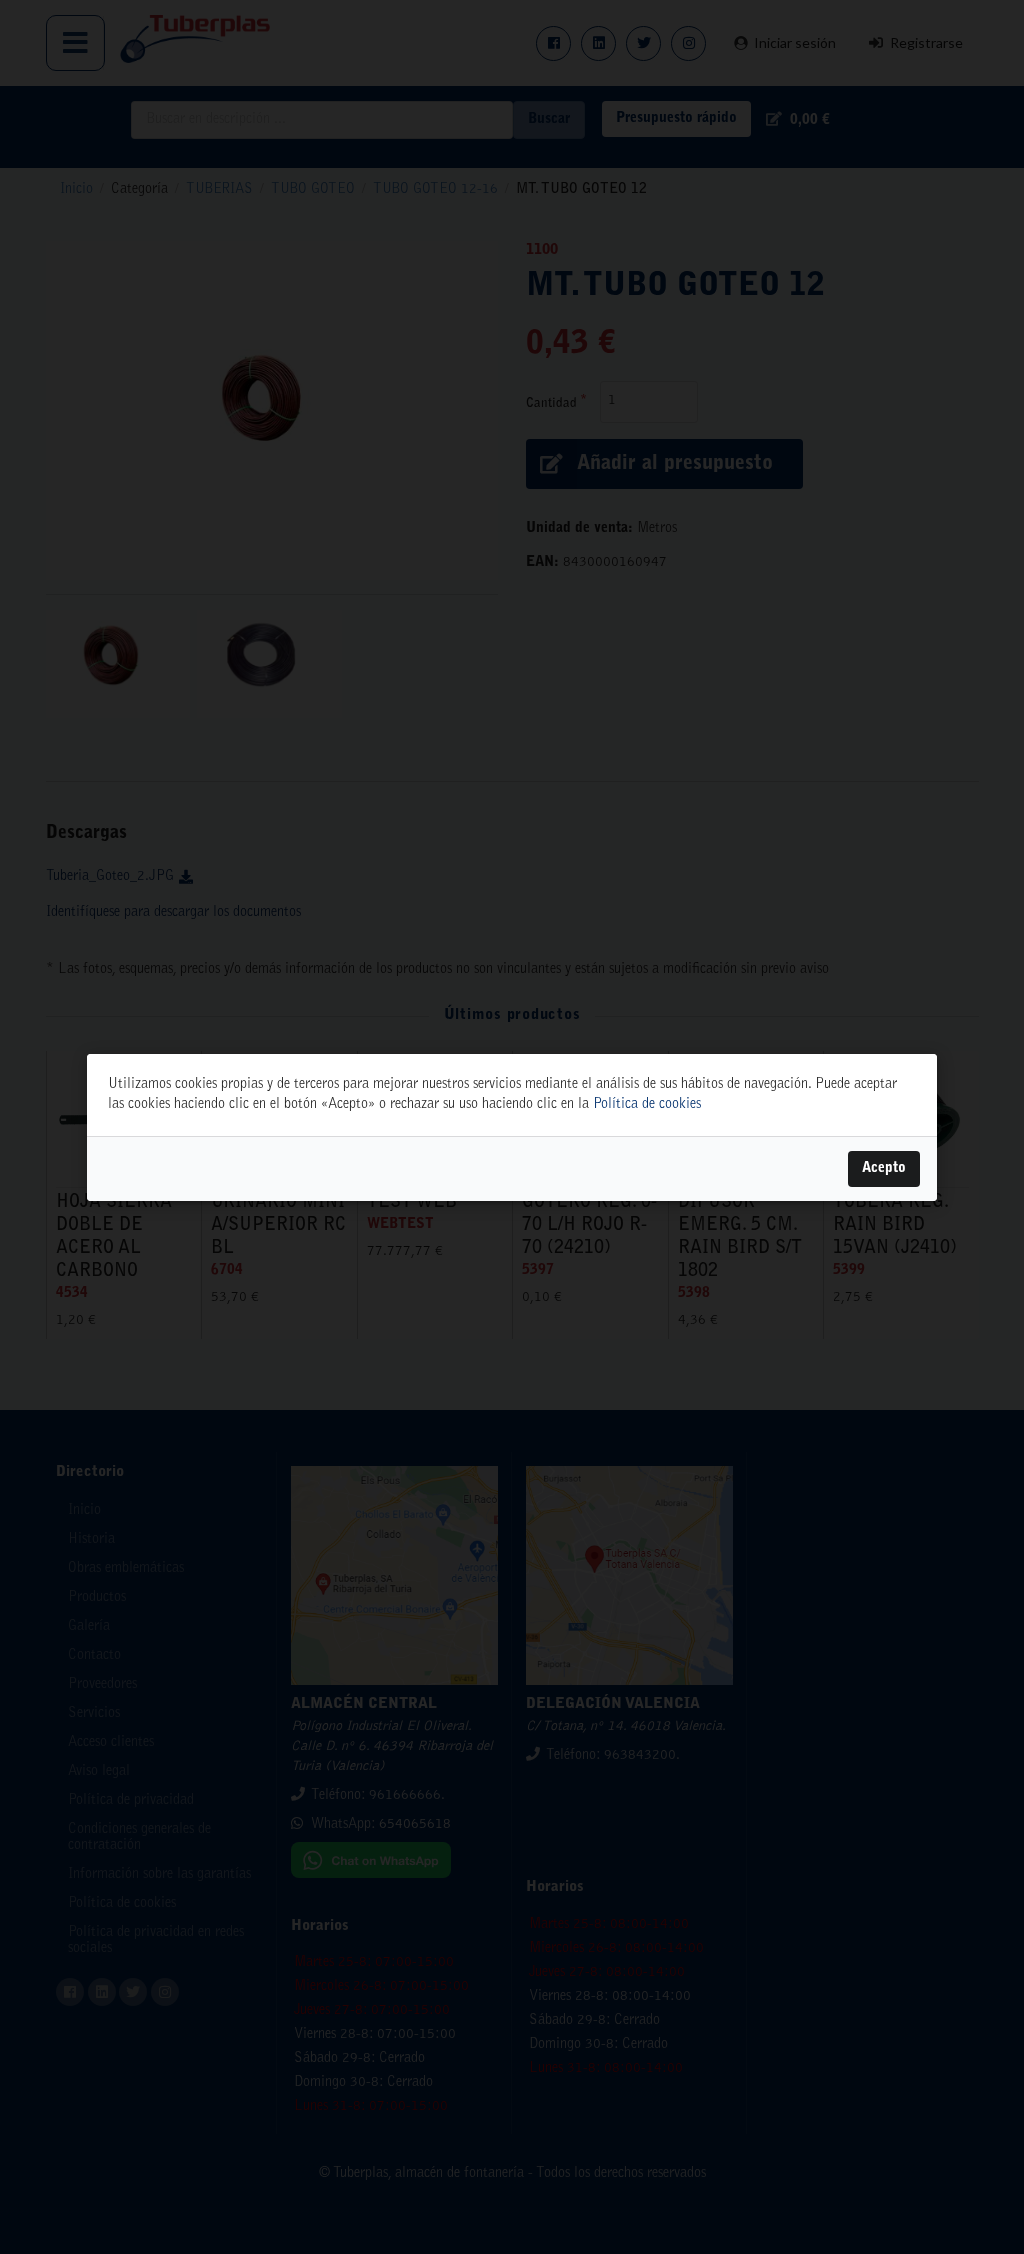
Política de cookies (647, 1105)
